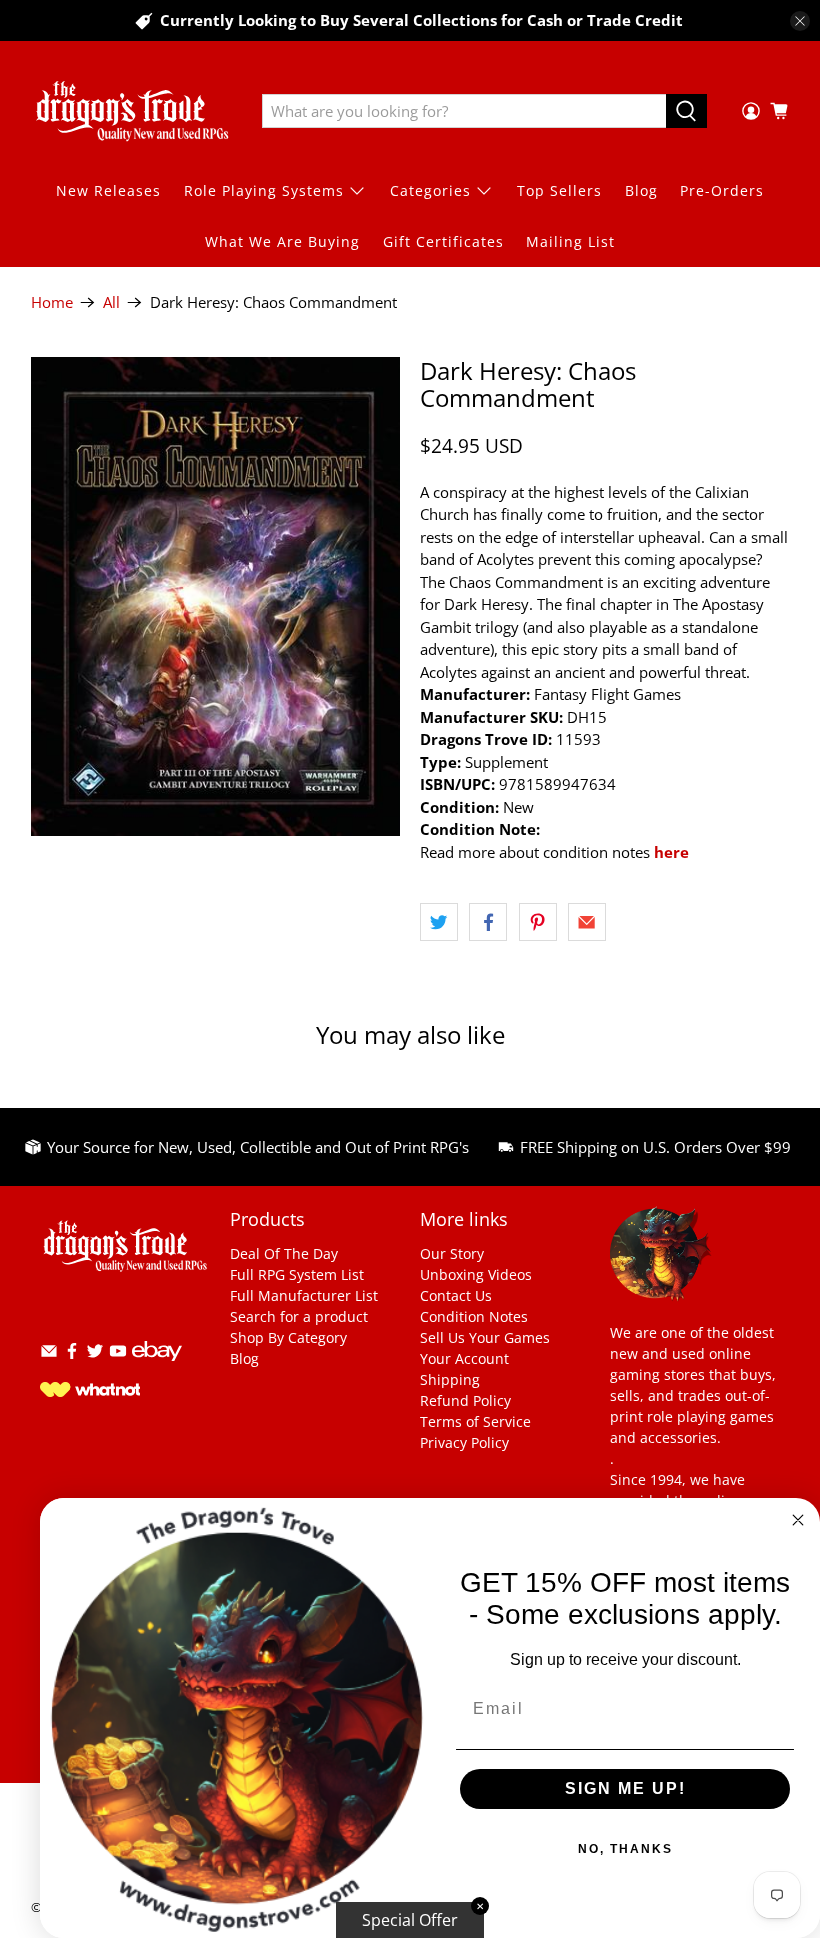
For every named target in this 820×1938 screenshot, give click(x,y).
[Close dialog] (798, 1520)
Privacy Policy (464, 1442)
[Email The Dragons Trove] (49, 1354)
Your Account (464, 1358)
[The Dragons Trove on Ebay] (157, 1370)
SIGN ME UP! (625, 1788)
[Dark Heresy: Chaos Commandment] (216, 596)
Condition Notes (474, 1316)
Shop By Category (288, 1337)
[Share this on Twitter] (439, 922)
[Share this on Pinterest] (538, 922)
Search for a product (299, 1316)
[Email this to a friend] (587, 922)
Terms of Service (475, 1421)
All (111, 302)
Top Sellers (559, 190)
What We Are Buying (282, 241)
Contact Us (456, 1295)
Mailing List (570, 241)
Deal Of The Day (284, 1253)
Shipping (450, 1379)
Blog (641, 190)
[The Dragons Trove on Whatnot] (90, 1391)
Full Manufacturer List (304, 1295)
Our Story (452, 1253)
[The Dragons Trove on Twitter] (95, 1354)
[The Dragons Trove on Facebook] (72, 1354)
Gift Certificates (443, 241)
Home (52, 302)
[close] (800, 21)
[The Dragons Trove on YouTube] (118, 1354)
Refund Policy (465, 1400)
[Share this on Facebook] (488, 922)
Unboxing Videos (476, 1274)
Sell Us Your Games (485, 1337)
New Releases (108, 190)
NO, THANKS (625, 1849)
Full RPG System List (297, 1274)
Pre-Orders (722, 190)
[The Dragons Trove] (132, 111)
